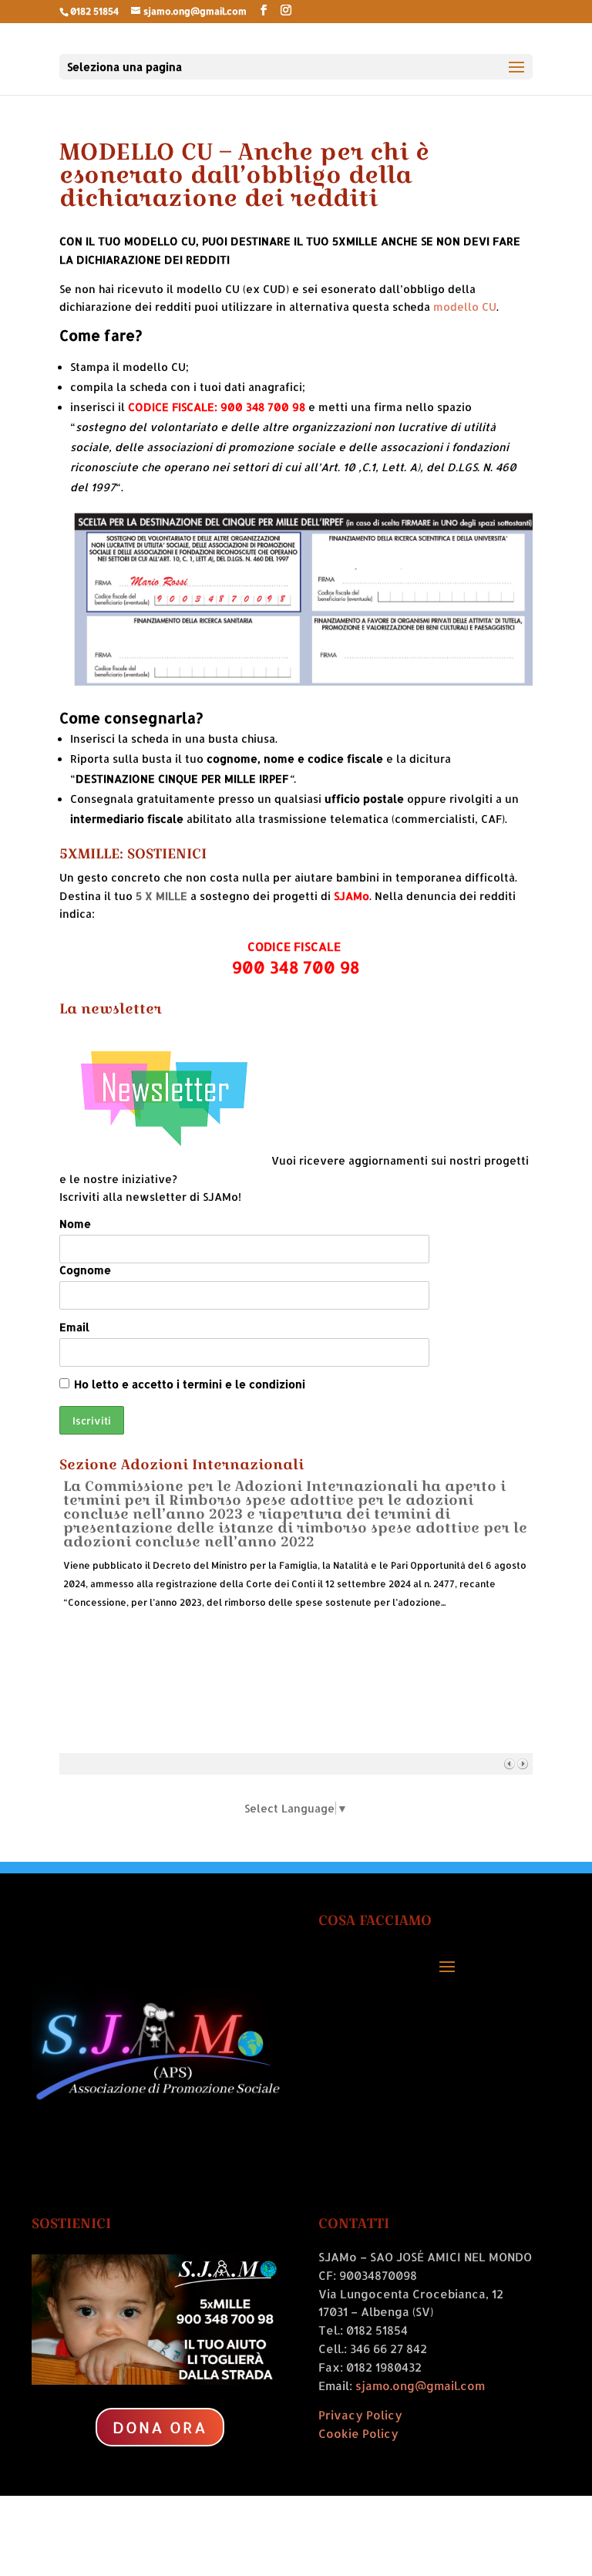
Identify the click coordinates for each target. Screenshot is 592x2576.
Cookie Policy (358, 2434)
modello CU (465, 307)
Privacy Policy (360, 2415)
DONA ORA (160, 2427)
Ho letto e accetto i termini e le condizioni (190, 1384)
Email (74, 1327)
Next (522, 1763)
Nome (75, 1224)
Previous (509, 1763)
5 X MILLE (161, 896)
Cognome (85, 1270)
